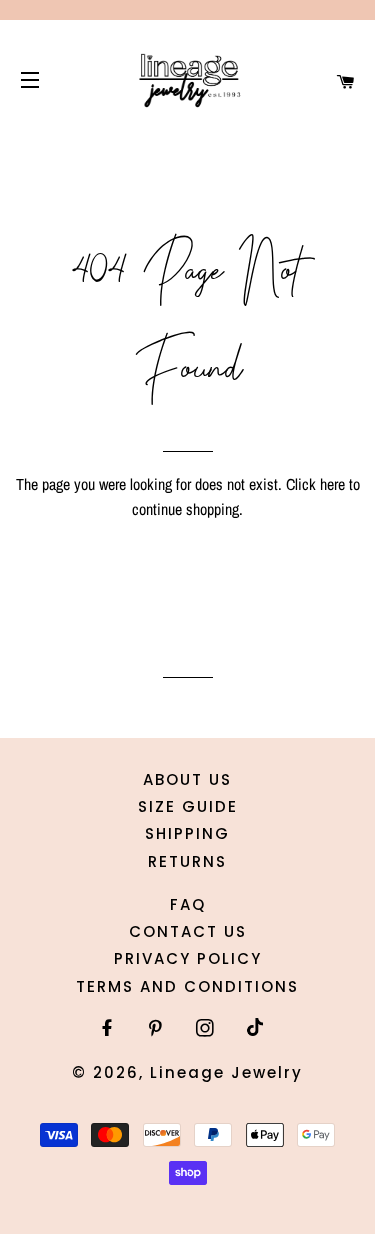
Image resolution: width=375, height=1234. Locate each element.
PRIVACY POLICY (188, 958)
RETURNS (187, 861)
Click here (315, 484)
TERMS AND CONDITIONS (187, 986)
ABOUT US (187, 779)
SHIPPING (187, 833)
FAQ (188, 904)
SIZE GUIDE (188, 806)
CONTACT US (188, 931)
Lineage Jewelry (226, 1072)
